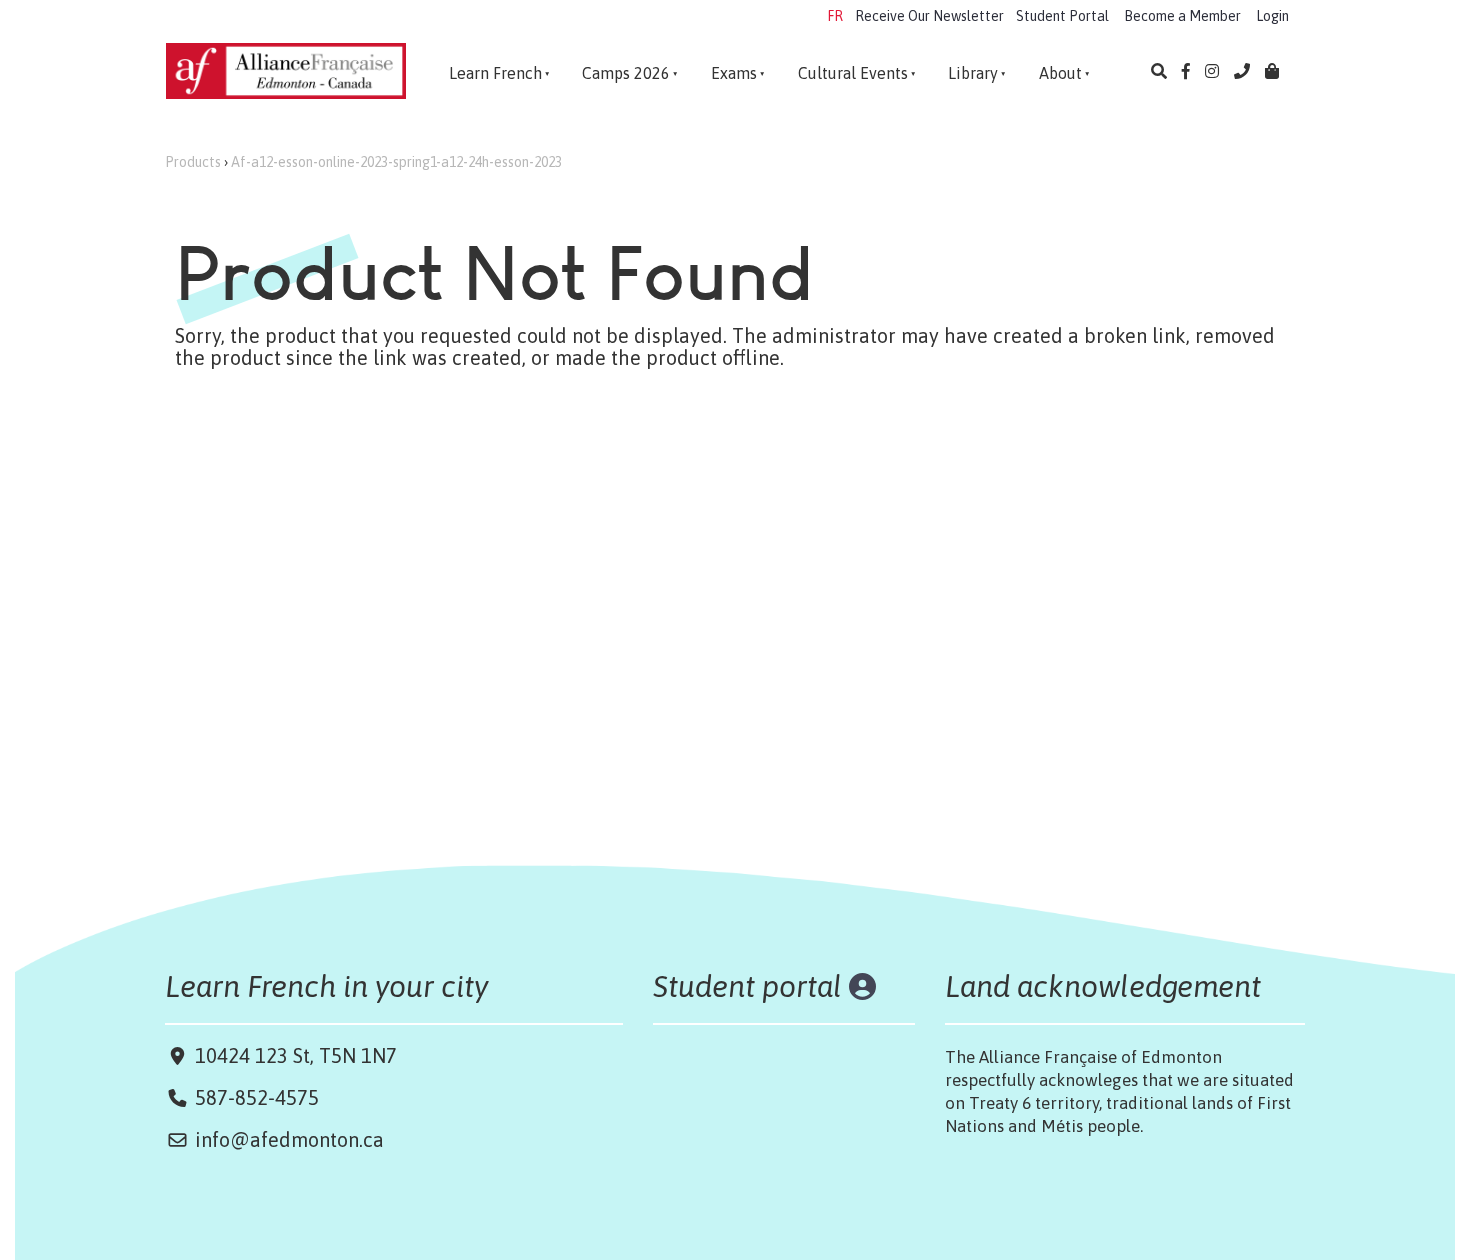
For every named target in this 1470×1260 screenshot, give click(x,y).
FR (835, 16)
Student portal (747, 986)
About (1060, 73)
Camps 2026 (626, 73)
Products (193, 162)
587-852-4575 (257, 1097)
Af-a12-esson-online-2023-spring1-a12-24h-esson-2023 (396, 162)
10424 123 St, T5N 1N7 (293, 1055)
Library (973, 73)
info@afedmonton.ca (289, 1139)
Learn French (495, 73)
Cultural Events (853, 73)
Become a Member (1182, 16)
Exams (734, 73)
